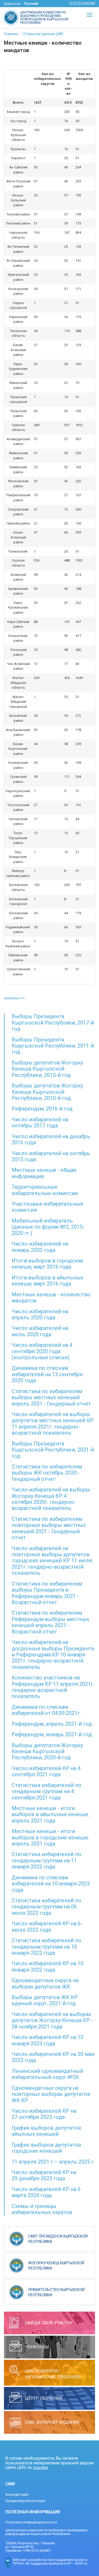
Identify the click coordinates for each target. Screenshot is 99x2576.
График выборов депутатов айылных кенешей (46, 2131)
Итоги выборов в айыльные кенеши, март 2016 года (48, 1281)
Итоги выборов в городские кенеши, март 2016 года (48, 1264)
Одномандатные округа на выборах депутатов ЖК (45, 1983)
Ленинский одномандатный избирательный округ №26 (47, 2074)
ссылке (40, 2467)
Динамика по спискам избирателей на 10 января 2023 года (51, 1884)
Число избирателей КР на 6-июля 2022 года (47, 1927)
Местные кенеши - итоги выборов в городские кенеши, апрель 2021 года (50, 1837)
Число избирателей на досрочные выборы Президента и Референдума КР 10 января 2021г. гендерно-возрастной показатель (53, 1655)
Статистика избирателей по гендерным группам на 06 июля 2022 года (46, 1907)
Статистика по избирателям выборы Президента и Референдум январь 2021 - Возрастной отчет (47, 1593)
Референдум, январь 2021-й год (52, 1734)
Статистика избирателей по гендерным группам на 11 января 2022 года (46, 1860)
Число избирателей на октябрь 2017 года (40, 1122)
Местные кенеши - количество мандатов (51, 1298)
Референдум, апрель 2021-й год (52, 1724)
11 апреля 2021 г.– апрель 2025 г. (53, 2162)
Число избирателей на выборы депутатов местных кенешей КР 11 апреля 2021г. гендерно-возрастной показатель (53, 1424)
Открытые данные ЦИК (43, 34)
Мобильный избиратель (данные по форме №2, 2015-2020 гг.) (48, 1227)
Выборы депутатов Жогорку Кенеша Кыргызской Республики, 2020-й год (47, 1751)
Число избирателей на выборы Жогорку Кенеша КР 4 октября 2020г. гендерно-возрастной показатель (51, 1499)
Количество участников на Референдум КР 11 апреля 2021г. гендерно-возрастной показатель (53, 1687)
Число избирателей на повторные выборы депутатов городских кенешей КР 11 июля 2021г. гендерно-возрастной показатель (52, 1561)
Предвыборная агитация (25, 2501)
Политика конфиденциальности (31, 2522)
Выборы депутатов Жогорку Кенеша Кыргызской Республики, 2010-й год (47, 1092)
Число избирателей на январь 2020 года (40, 1247)
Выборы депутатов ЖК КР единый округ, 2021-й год (45, 2000)
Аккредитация (17, 2494)
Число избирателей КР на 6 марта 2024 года (46, 2192)
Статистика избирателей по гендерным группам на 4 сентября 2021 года (46, 1791)
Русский (31, 4)
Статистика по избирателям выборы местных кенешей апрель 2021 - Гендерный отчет (51, 1397)
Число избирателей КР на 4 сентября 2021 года (46, 1771)
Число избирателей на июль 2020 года (40, 1331)
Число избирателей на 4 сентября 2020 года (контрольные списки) (42, 1351)
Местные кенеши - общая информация (44, 1173)
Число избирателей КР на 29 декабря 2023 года (44, 2175)
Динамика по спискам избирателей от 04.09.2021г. (46, 1710)
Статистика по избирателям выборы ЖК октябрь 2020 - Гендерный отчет (47, 1473)
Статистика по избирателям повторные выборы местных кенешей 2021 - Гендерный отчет (49, 1528)
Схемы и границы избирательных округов (42, 2209)
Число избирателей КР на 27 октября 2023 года (44, 2114)
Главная (11, 34)
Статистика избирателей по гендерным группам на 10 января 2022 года (46, 1947)
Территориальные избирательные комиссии (45, 1190)
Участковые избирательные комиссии (47, 1207)
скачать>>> (14, 998)
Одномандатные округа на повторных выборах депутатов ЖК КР (51, 2094)
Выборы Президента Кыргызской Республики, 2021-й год (53, 1450)
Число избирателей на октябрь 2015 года (51, 1156)
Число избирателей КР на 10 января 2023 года (48, 2040)
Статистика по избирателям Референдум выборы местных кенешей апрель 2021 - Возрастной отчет (50, 1622)
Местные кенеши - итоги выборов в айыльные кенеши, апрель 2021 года (50, 1814)
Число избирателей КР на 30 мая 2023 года (53, 2057)
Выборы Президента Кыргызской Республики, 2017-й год (53, 1023)
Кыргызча (12, 4)
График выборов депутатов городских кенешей (46, 2148)
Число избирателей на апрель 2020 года (40, 1314)
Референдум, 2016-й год (42, 1109)
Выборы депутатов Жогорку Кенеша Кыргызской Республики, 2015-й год (47, 1069)
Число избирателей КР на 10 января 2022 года (48, 1966)
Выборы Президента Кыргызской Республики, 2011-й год (53, 1046)
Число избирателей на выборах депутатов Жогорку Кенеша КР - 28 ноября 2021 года (52, 2020)
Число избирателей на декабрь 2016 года (51, 1139)
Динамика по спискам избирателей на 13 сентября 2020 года (47, 1374)
